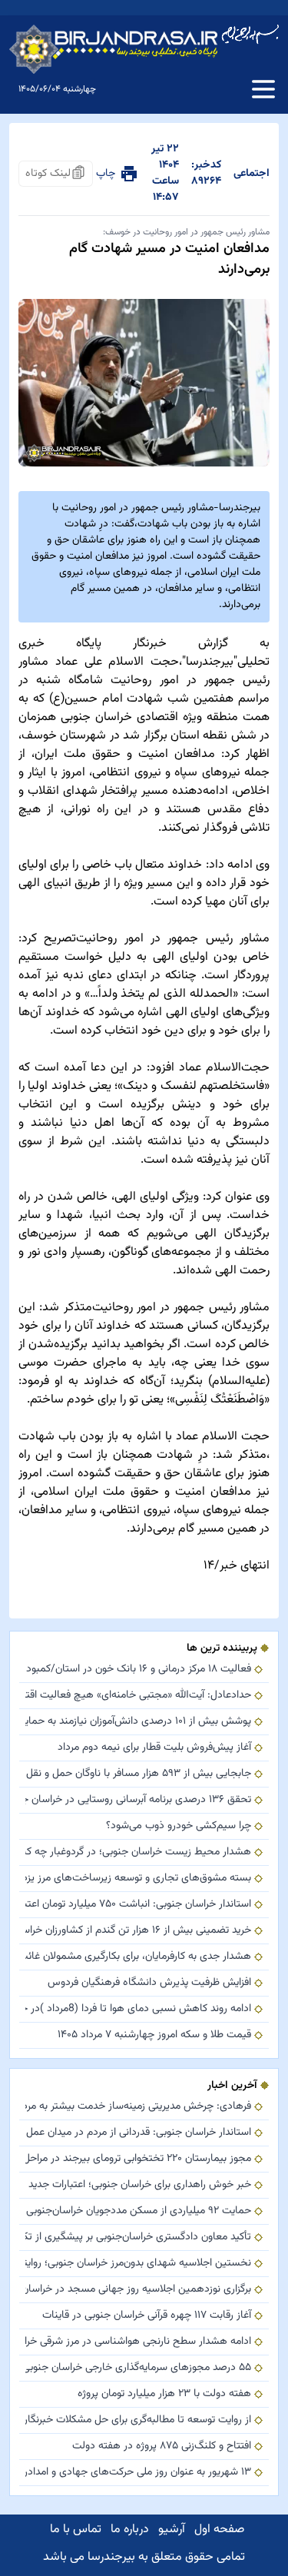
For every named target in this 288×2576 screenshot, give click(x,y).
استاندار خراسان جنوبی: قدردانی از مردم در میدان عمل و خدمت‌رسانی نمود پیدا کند (138, 2133)
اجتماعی (252, 174)
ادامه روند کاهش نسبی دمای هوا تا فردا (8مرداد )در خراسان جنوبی (138, 2009)
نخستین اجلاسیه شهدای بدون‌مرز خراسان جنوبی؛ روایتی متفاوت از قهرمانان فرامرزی (138, 2264)
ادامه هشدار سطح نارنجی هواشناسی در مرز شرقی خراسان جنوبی (138, 2342)
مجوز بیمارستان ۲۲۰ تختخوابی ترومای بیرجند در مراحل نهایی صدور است (138, 2159)
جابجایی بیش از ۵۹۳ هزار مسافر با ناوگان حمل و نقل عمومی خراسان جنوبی (138, 1774)
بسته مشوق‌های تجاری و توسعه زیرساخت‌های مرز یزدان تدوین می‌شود (138, 1879)
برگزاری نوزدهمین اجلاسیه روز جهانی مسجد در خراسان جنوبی (138, 2290)
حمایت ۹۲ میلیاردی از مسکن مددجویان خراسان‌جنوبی (139, 2211)
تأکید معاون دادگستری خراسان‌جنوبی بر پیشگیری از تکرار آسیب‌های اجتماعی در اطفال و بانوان (138, 2237)
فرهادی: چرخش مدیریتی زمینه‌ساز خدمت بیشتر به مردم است (138, 2107)
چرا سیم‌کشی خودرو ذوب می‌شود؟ (179, 1826)
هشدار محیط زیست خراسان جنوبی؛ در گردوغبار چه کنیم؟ (138, 1852)
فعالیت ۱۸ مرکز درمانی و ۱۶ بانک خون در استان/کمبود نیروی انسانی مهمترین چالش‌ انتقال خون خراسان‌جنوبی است (138, 1670)
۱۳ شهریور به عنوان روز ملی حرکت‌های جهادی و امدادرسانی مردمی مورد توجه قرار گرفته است (138, 2473)
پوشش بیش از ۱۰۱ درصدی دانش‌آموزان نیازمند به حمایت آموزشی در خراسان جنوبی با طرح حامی (138, 1722)
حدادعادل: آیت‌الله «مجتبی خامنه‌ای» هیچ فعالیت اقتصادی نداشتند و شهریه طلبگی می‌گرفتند (138, 1696)
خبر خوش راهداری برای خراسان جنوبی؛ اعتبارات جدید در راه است (138, 2185)
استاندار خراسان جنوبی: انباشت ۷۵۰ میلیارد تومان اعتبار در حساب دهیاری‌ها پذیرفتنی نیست (138, 1905)
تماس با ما (76, 2530)
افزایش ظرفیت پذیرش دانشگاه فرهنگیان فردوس (149, 1983)
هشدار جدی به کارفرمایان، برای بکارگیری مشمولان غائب (138, 1957)
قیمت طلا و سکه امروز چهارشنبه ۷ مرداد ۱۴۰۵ (154, 2035)
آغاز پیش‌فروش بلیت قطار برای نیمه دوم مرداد (154, 1748)
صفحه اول (219, 2530)
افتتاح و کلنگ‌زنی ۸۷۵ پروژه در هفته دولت (162, 2447)
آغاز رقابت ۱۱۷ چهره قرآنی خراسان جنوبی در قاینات (147, 2316)
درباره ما (130, 2530)
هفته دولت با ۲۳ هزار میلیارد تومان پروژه (164, 2394)
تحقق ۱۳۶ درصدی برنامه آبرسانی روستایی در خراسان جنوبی (138, 1800)
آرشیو (172, 2530)
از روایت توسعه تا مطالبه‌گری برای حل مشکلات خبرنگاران (138, 2420)
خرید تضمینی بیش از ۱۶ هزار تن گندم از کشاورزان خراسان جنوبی (138, 1931)
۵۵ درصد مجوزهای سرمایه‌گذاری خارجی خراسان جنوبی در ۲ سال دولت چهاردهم (138, 2368)
